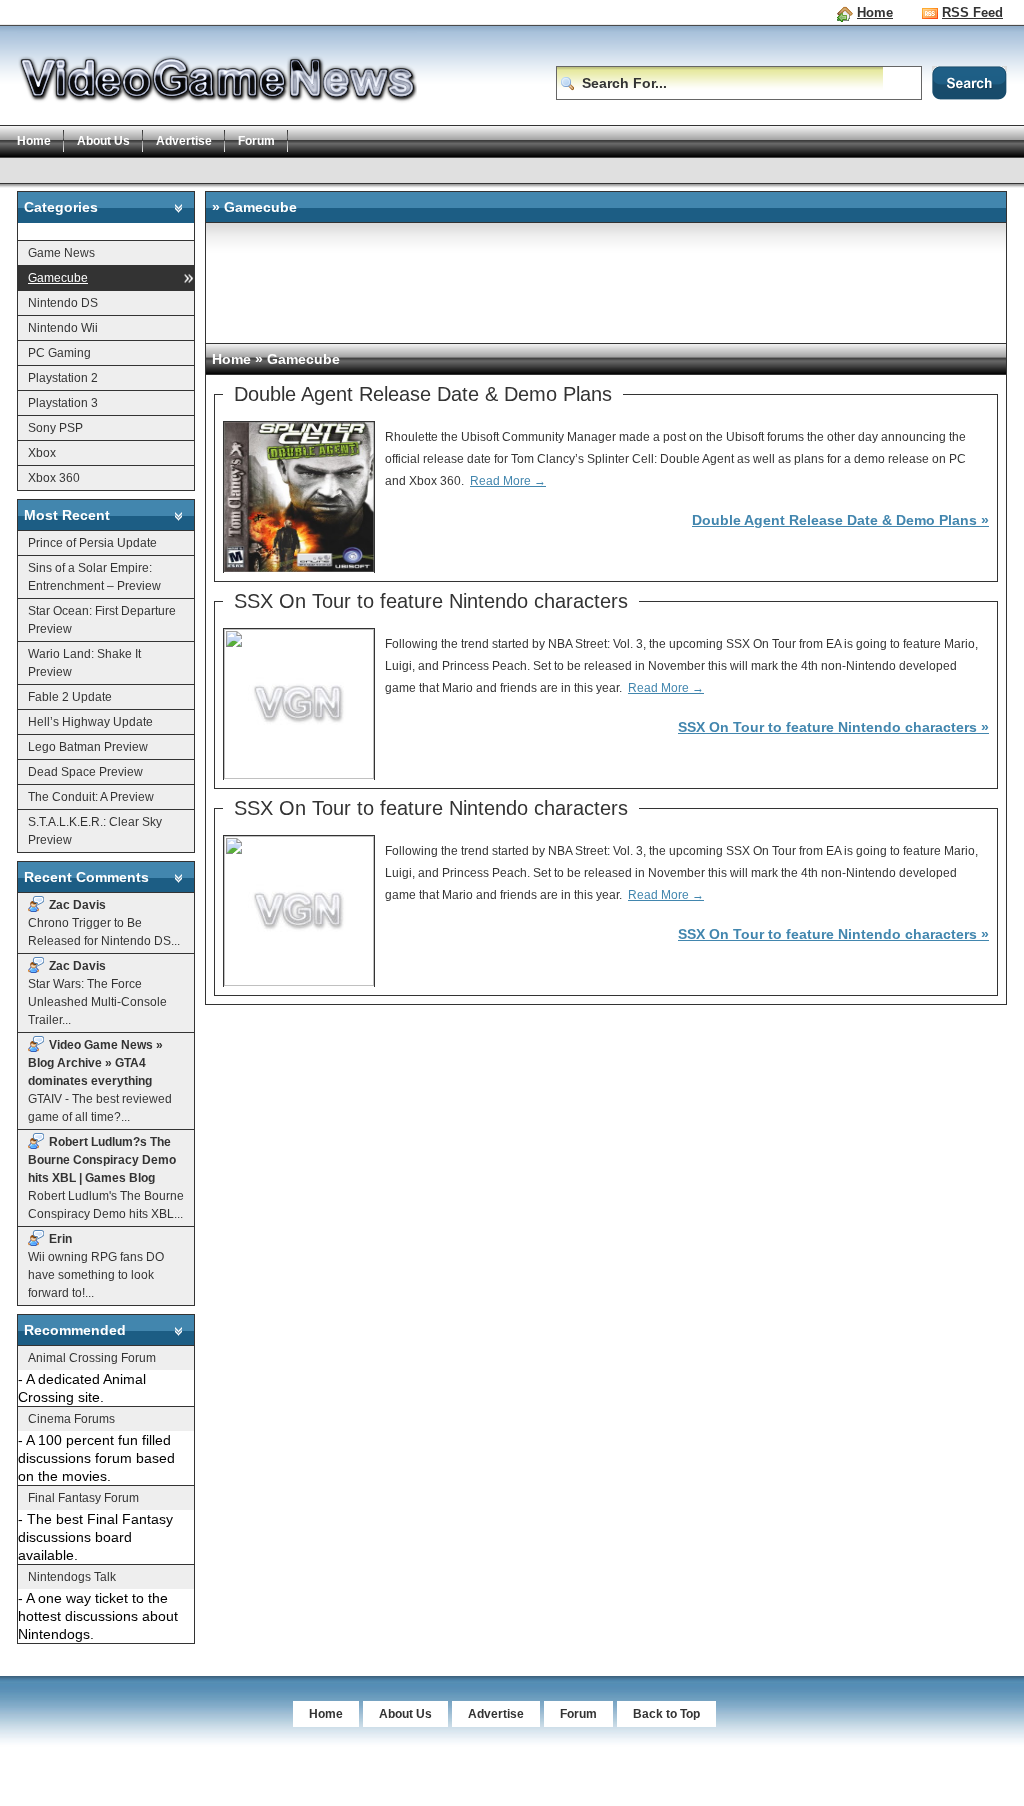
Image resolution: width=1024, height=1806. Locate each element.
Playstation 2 (63, 378)
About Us (103, 141)
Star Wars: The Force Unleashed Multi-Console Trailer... (97, 993)
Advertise (184, 141)
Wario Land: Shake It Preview (84, 663)
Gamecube (58, 278)
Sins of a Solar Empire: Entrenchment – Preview (94, 577)
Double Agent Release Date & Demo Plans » (840, 520)
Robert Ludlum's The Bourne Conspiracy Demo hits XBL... (106, 1178)
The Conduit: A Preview (91, 797)
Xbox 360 (54, 478)
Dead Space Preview (85, 772)
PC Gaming (59, 353)
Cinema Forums (71, 1419)
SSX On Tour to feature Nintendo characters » (833, 727)
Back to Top (666, 1714)
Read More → (508, 481)
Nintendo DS (63, 303)
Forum (256, 141)
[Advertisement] (381, 169)
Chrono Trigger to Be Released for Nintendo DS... (104, 923)
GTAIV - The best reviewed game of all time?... (100, 1081)
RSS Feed (972, 12)
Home (875, 12)
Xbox (42, 453)
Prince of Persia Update (92, 543)
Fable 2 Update (70, 697)
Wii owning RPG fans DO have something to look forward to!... (96, 1266)
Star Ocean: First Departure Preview (102, 620)
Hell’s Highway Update (90, 722)
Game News (61, 253)
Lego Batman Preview (88, 747)
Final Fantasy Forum (83, 1498)
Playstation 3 (63, 403)
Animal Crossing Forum (92, 1358)
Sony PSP (55, 428)
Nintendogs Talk (72, 1577)
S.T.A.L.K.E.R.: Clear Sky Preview (95, 831)
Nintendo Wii (63, 328)
